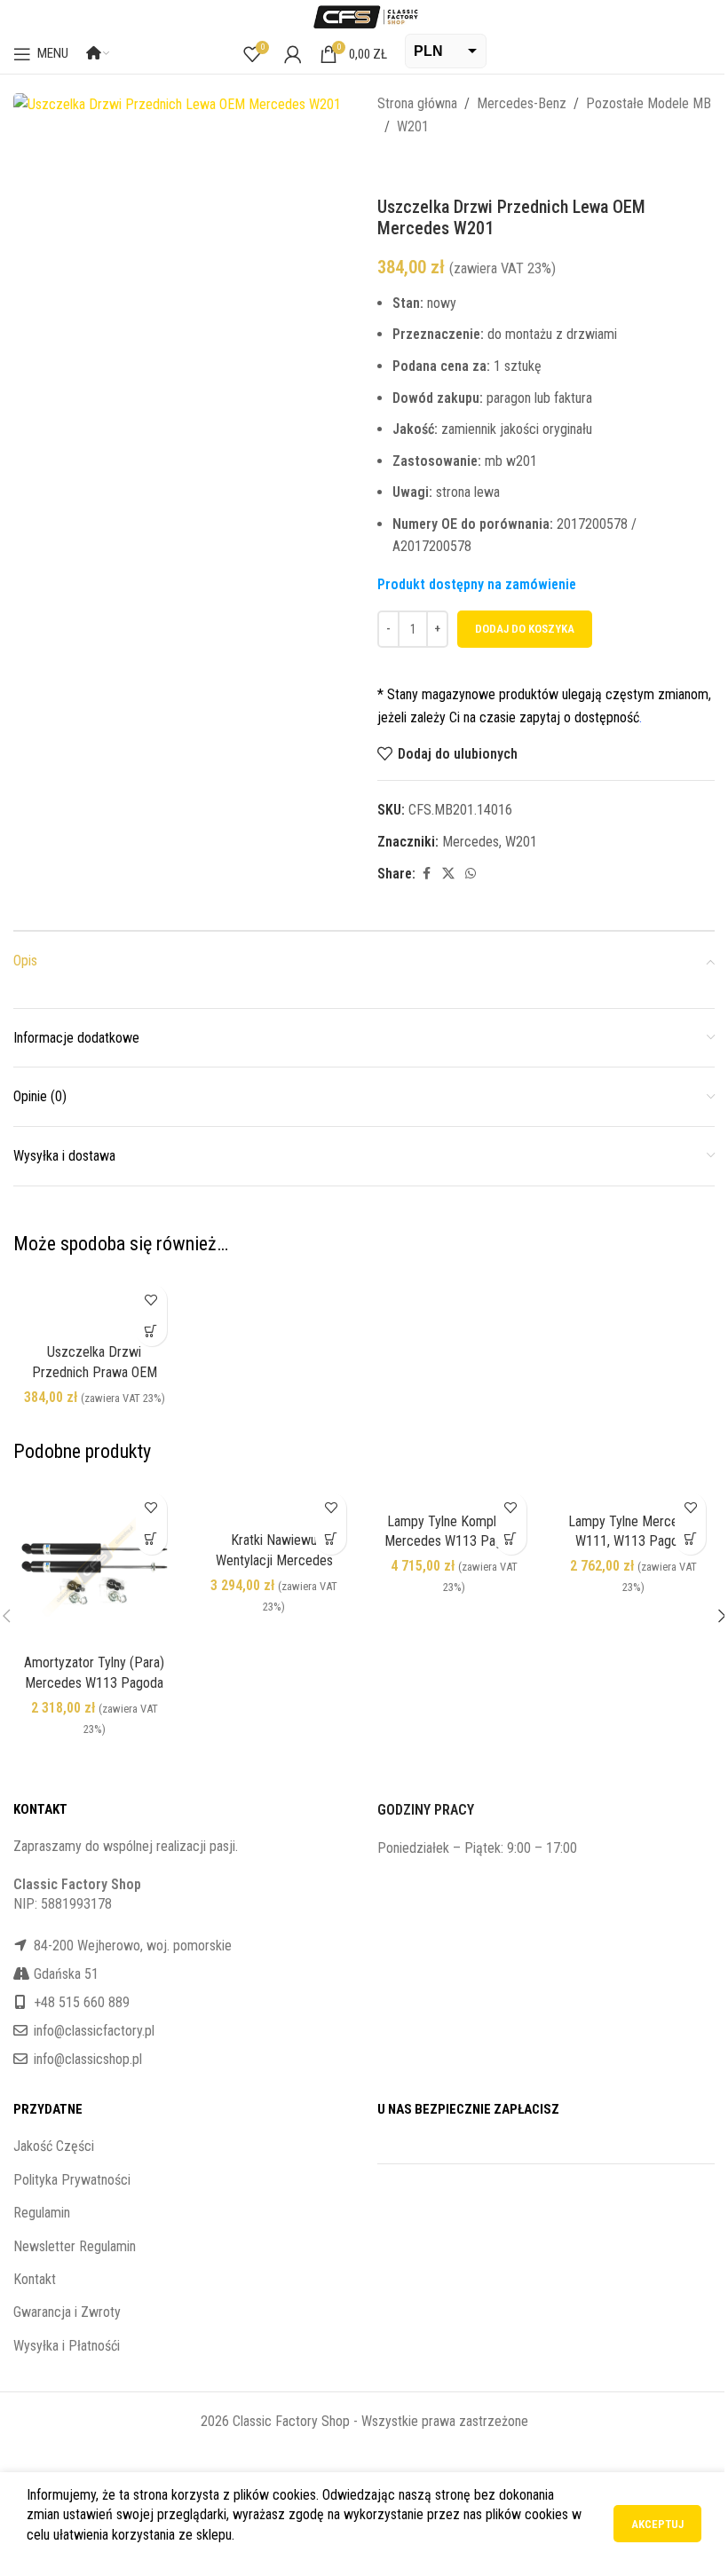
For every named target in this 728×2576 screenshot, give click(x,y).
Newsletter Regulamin (75, 2246)
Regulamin (42, 2213)
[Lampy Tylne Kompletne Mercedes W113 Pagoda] (454, 1494)
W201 (413, 126)
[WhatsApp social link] (471, 874)
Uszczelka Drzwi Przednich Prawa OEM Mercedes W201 (95, 1372)
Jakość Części (54, 2146)
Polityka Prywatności (72, 2180)
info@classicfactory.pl (94, 2031)
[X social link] (448, 874)
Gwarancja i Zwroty (67, 2312)
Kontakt (35, 2279)
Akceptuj (657, 2524)
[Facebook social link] (426, 874)
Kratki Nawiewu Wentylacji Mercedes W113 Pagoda (274, 1560)
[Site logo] (364, 16)
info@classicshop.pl (88, 2059)
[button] (151, 1331)
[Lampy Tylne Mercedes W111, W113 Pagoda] (634, 1494)
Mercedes (471, 842)
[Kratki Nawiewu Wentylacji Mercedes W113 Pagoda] (275, 1504)
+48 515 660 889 (82, 2002)
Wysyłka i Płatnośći (67, 2346)
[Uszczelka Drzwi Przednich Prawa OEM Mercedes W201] (95, 1305)
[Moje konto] (293, 54)
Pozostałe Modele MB (649, 103)
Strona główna (417, 103)
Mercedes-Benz (522, 103)
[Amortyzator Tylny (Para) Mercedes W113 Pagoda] (95, 1565)
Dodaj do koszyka (525, 629)
